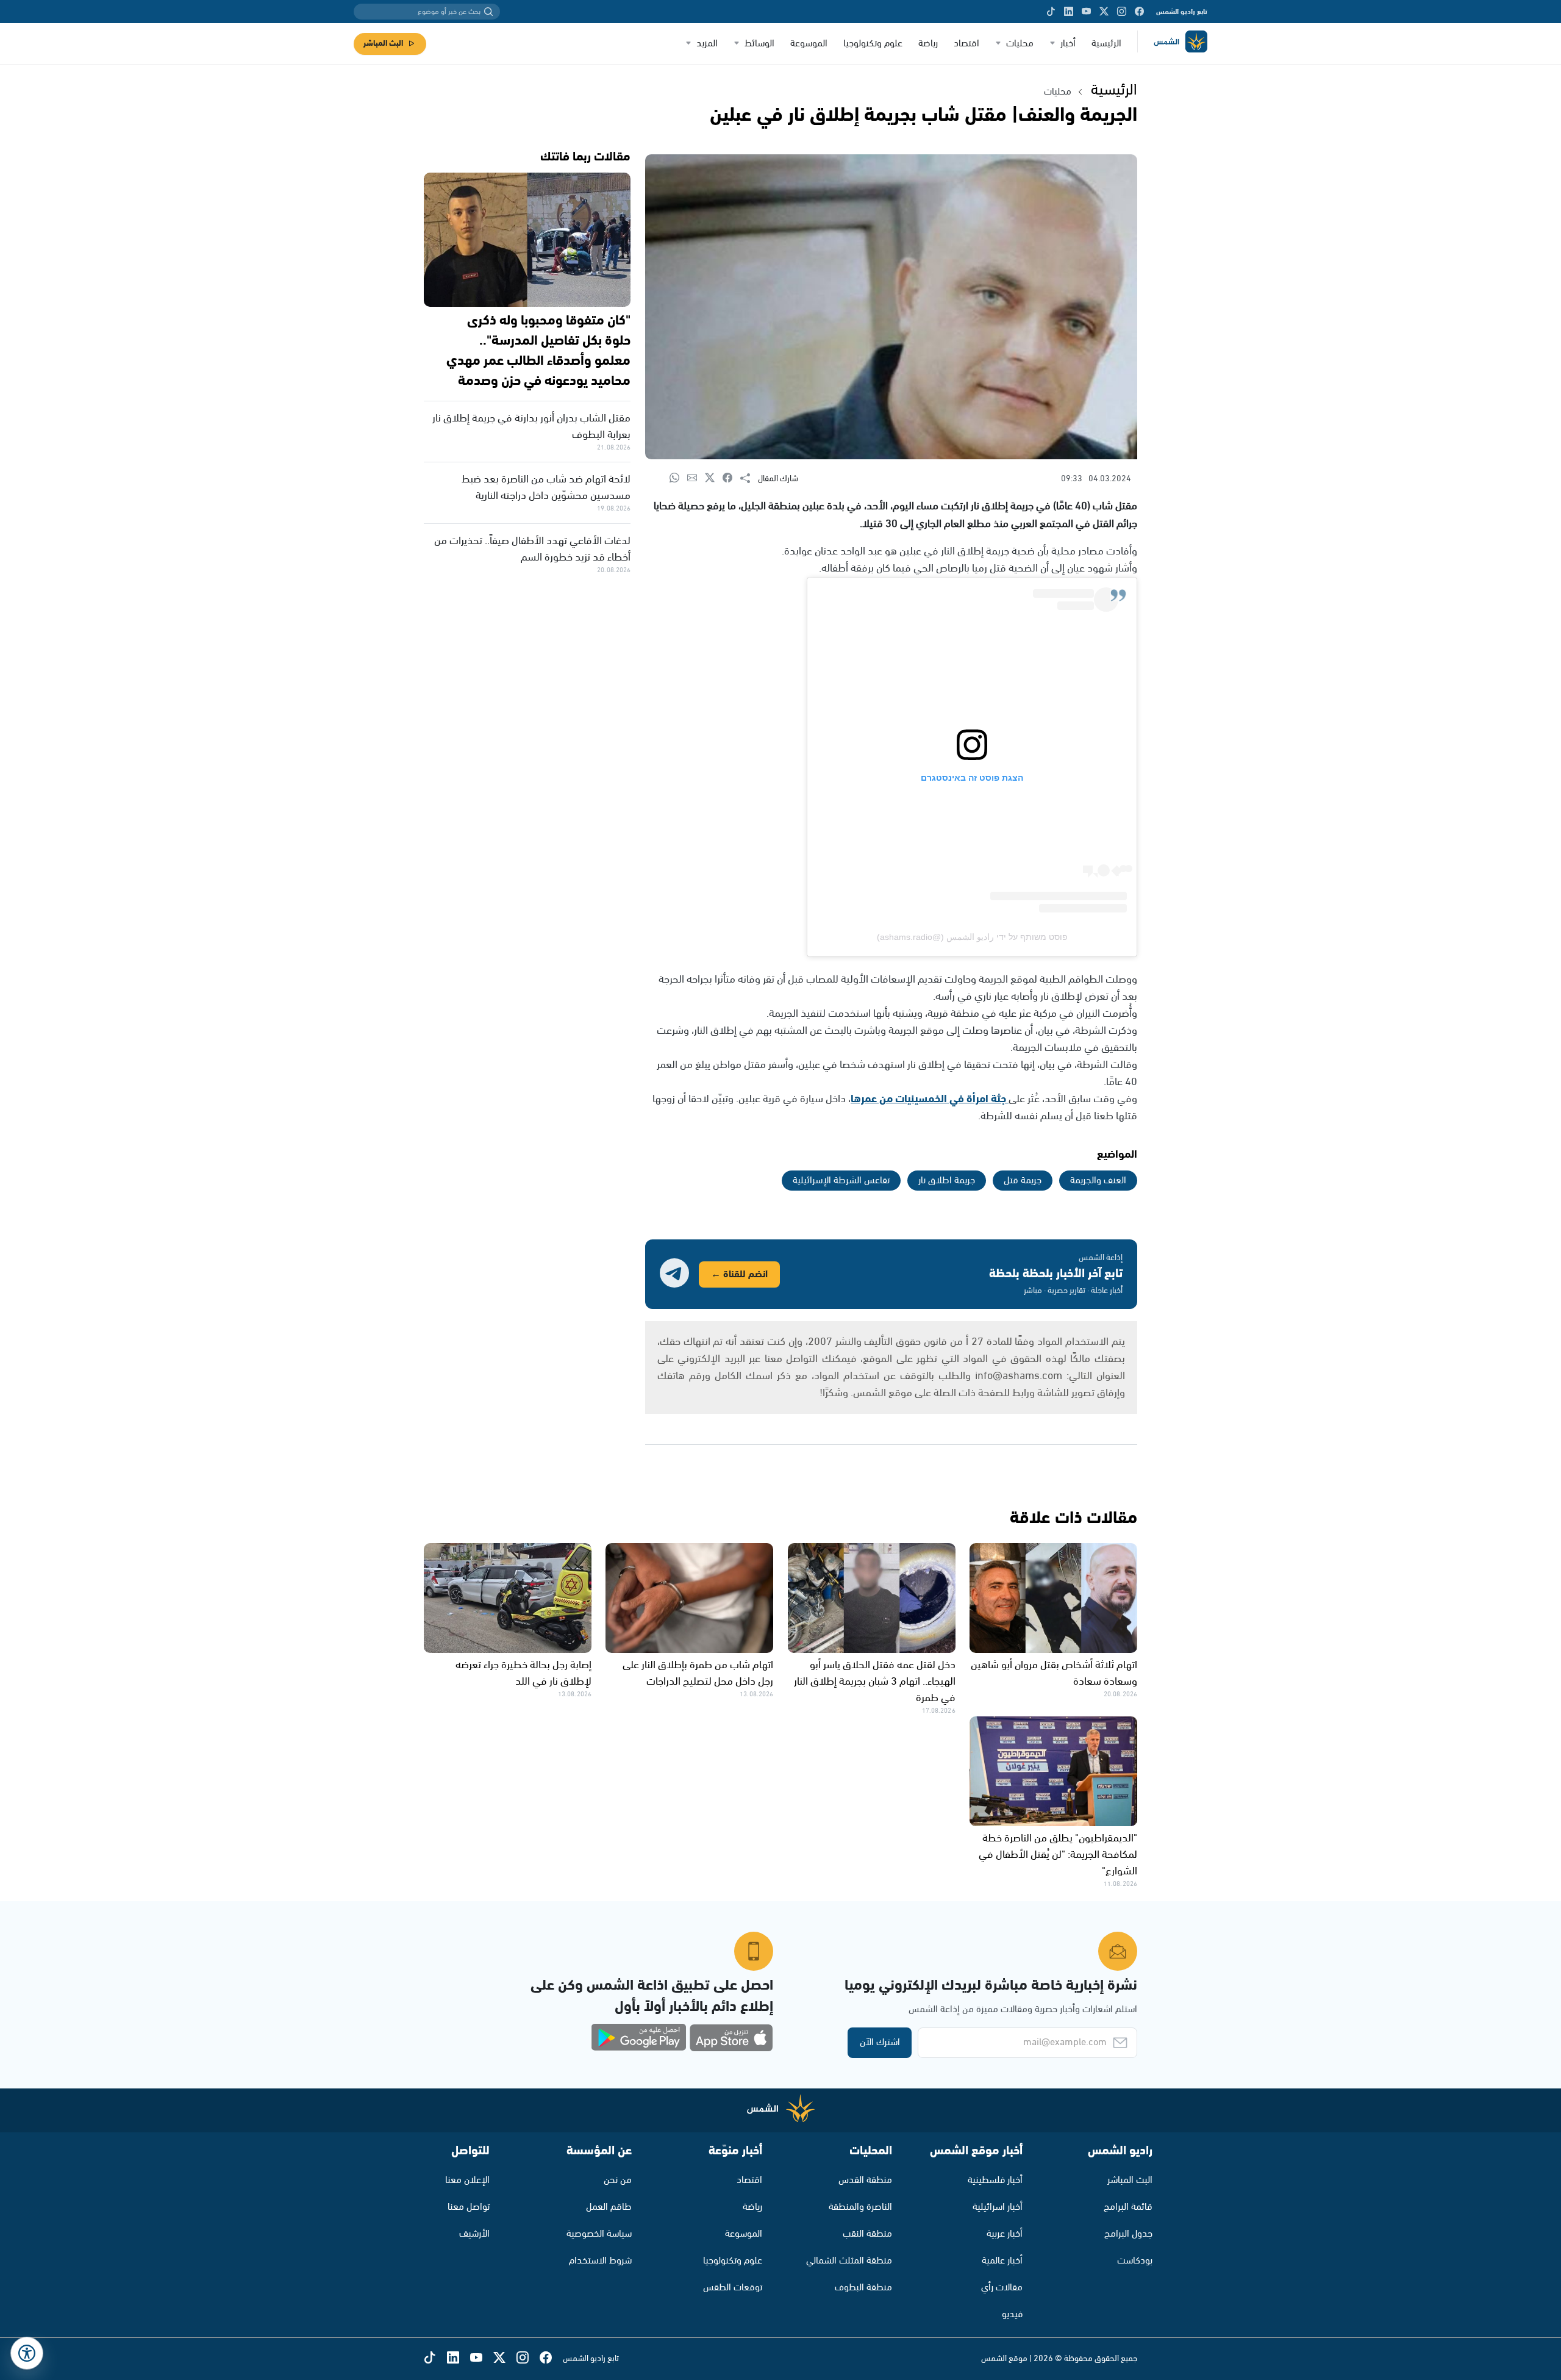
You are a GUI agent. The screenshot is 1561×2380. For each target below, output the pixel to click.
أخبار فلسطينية (995, 2180)
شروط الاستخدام (600, 2261)
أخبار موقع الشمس (976, 2151)
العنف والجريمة (1098, 1181)
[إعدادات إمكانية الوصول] (27, 2353)
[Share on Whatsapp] (678, 479)
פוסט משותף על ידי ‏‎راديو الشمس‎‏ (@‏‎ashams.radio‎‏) (972, 937)
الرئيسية (1106, 44)
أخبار (1068, 44)
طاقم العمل (609, 2207)
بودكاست (1135, 2261)
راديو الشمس (1120, 2151)
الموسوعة (809, 44)
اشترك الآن (880, 2042)
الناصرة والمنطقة (860, 2207)
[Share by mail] (696, 479)
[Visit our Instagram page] (1122, 12)
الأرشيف (474, 2234)
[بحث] (488, 12)
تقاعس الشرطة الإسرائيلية (841, 1181)
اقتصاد (966, 44)
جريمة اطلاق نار (947, 1181)
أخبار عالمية (1002, 2261)
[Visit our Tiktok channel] (1051, 12)
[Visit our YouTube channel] (1086, 12)
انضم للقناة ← (739, 1274)
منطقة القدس (865, 2180)
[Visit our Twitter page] (1104, 12)
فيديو (1012, 2314)
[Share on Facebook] (731, 479)
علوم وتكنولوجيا (873, 44)
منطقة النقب (867, 2234)
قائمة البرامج (1128, 2207)
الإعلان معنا (467, 2180)
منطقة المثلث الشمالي (849, 2261)
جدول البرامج (1128, 2234)
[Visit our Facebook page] (1139, 12)
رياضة (928, 44)
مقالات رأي (1002, 2288)
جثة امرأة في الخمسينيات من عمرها (930, 1099)
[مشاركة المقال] (749, 479)
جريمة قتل (1023, 1181)
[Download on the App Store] (731, 2038)
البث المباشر (383, 44)
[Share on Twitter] (714, 479)
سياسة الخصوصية (599, 2234)
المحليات (871, 2151)
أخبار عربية (1005, 2234)
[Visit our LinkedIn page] (1069, 12)
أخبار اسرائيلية (998, 2207)
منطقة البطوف (863, 2288)
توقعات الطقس (733, 2288)
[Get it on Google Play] (639, 2038)
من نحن (618, 2180)
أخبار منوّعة (735, 2151)
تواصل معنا (469, 2207)
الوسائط (759, 44)
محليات (1020, 44)
